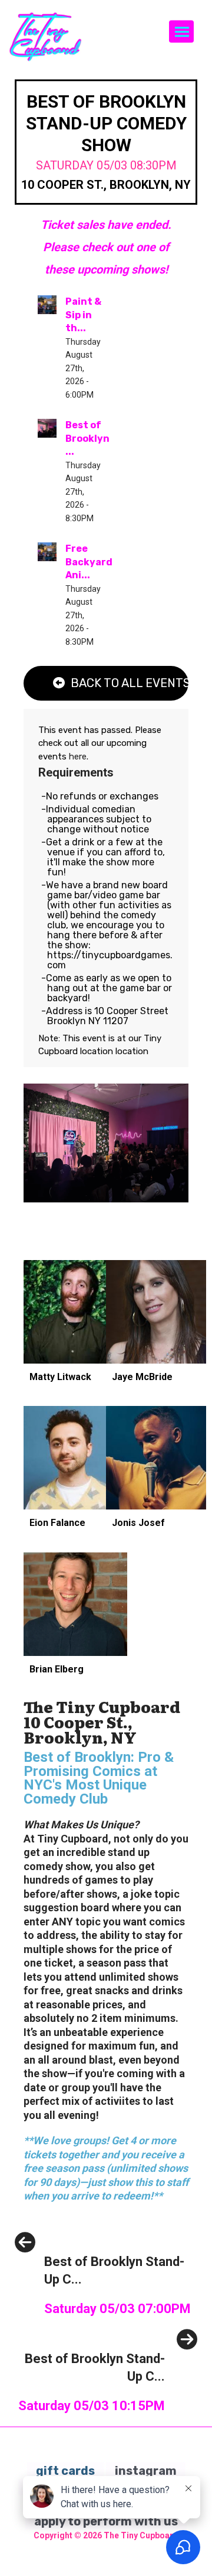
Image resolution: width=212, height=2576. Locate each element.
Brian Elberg (57, 1669)
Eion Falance (57, 1523)
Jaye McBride (142, 1377)
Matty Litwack (60, 1377)
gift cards (65, 2471)
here (78, 757)
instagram (146, 2471)
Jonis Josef (138, 1523)
